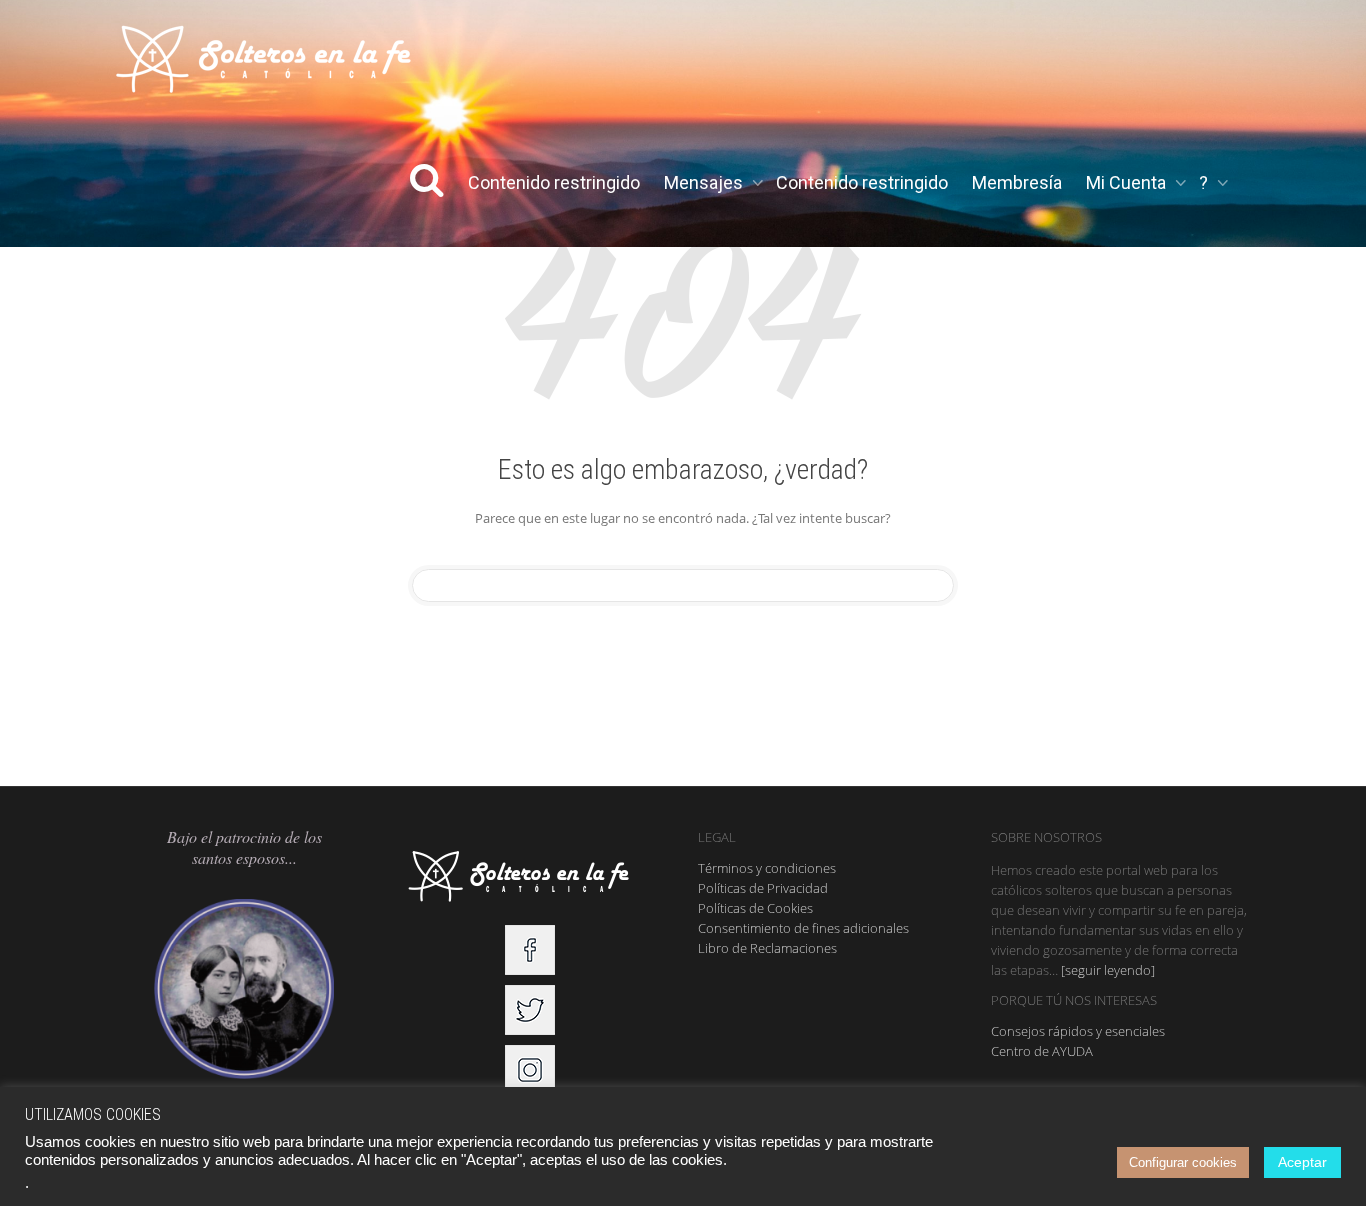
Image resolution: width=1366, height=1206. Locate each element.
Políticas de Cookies (755, 908)
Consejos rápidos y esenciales (1078, 1031)
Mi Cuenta (1128, 182)
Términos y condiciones (767, 868)
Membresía (1017, 182)
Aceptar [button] (1302, 1162)
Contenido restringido (554, 182)
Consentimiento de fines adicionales (803, 928)
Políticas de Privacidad (763, 888)
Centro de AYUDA (1042, 1051)
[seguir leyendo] (1108, 970)
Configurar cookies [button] (1183, 1162)
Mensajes (705, 182)
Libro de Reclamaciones (767, 948)
